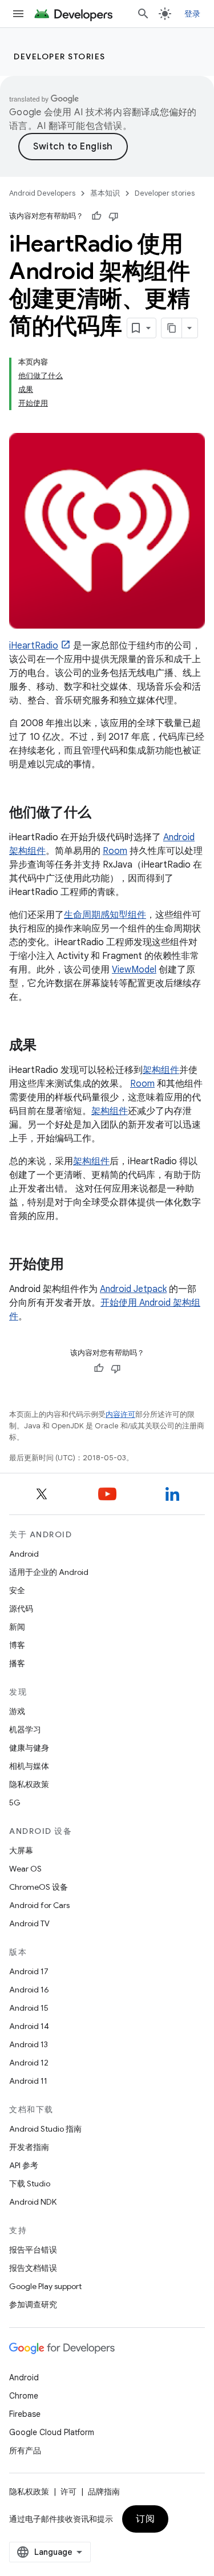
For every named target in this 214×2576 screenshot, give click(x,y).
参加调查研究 (33, 2304)
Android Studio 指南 (45, 2129)
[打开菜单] (18, 14)
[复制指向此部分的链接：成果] (48, 1046)
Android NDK (33, 2202)
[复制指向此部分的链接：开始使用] (75, 1265)
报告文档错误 (33, 2268)
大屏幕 (21, 1850)
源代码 (21, 1609)
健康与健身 (29, 1748)
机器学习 (25, 1730)
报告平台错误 (33, 2250)
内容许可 (120, 1414)
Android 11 (28, 2081)
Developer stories (60, 56)
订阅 (145, 2519)
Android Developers (42, 193)
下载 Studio (30, 2184)
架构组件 (161, 1070)
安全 (17, 1590)
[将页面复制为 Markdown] (172, 328)
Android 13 (29, 2044)
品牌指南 (104, 2492)
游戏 (17, 1711)
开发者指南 (29, 2147)
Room (115, 851)
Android (24, 1554)
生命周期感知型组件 (105, 915)
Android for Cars (39, 1905)
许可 (68, 2492)
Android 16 (29, 1990)
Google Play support (45, 2286)
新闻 (17, 1627)
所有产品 (25, 2451)
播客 (17, 1663)
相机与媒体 (29, 1766)
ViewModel (134, 970)
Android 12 (29, 2063)
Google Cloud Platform (52, 2432)
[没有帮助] (114, 216)
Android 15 (29, 2008)
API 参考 (24, 2165)
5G (15, 1803)
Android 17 (29, 1971)
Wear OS (25, 1869)
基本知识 (105, 193)
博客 (17, 1645)
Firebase (25, 2414)
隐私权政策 (29, 1784)
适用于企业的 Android (49, 1572)
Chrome (24, 2396)
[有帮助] (96, 216)
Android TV (29, 1923)
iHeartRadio (34, 646)
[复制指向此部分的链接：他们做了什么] (103, 813)
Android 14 (29, 2026)
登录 (193, 14)
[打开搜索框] (143, 14)
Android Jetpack (133, 1289)
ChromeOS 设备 (39, 1887)
